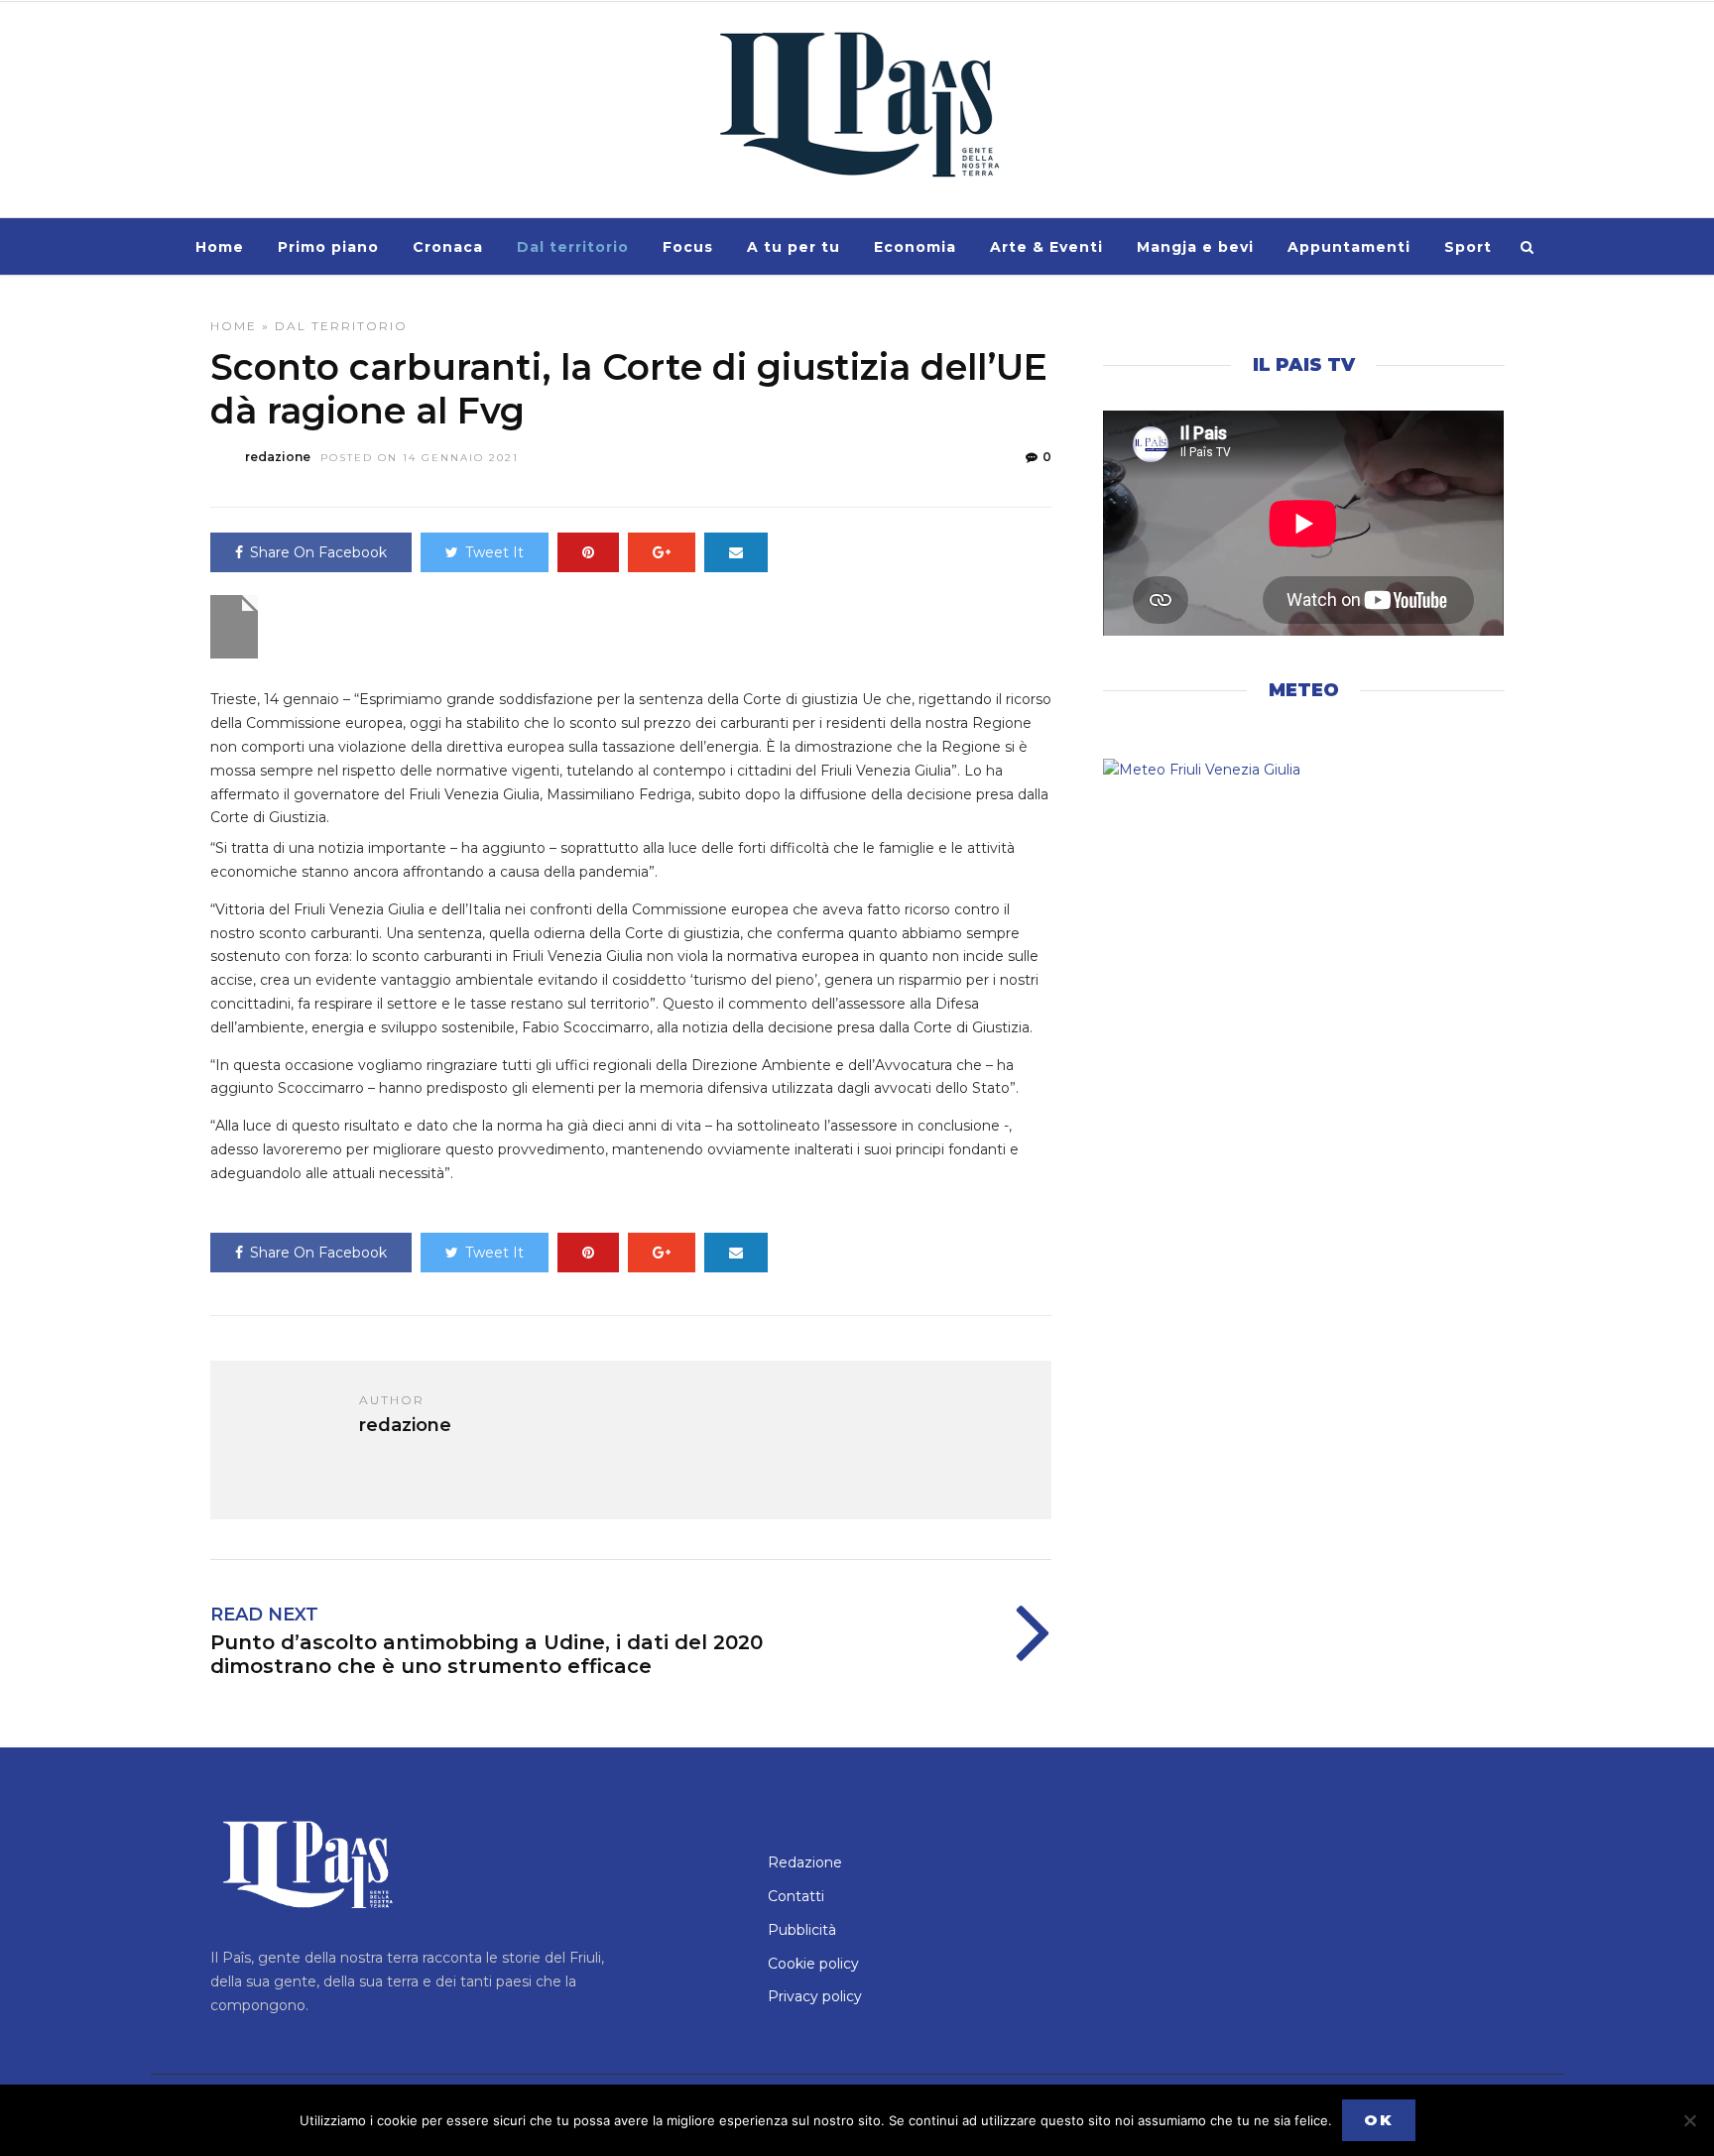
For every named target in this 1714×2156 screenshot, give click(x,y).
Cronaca (448, 247)
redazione (278, 457)
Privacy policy (815, 1996)
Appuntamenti (1349, 247)
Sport (1468, 247)
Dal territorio (573, 247)
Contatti (796, 1896)
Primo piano (328, 247)
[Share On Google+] (662, 552)
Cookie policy (813, 1964)
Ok (1379, 2120)
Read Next (264, 1615)
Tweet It (494, 552)
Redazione (805, 1862)
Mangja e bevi (1195, 247)
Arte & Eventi (1046, 247)
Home (220, 247)
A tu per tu (794, 247)
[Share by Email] (736, 552)
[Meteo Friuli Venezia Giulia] (1303, 771)
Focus (688, 247)
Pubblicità (802, 1930)
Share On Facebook (318, 552)
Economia (915, 247)
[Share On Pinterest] (588, 552)
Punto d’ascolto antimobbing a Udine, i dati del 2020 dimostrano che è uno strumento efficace (487, 1654)
